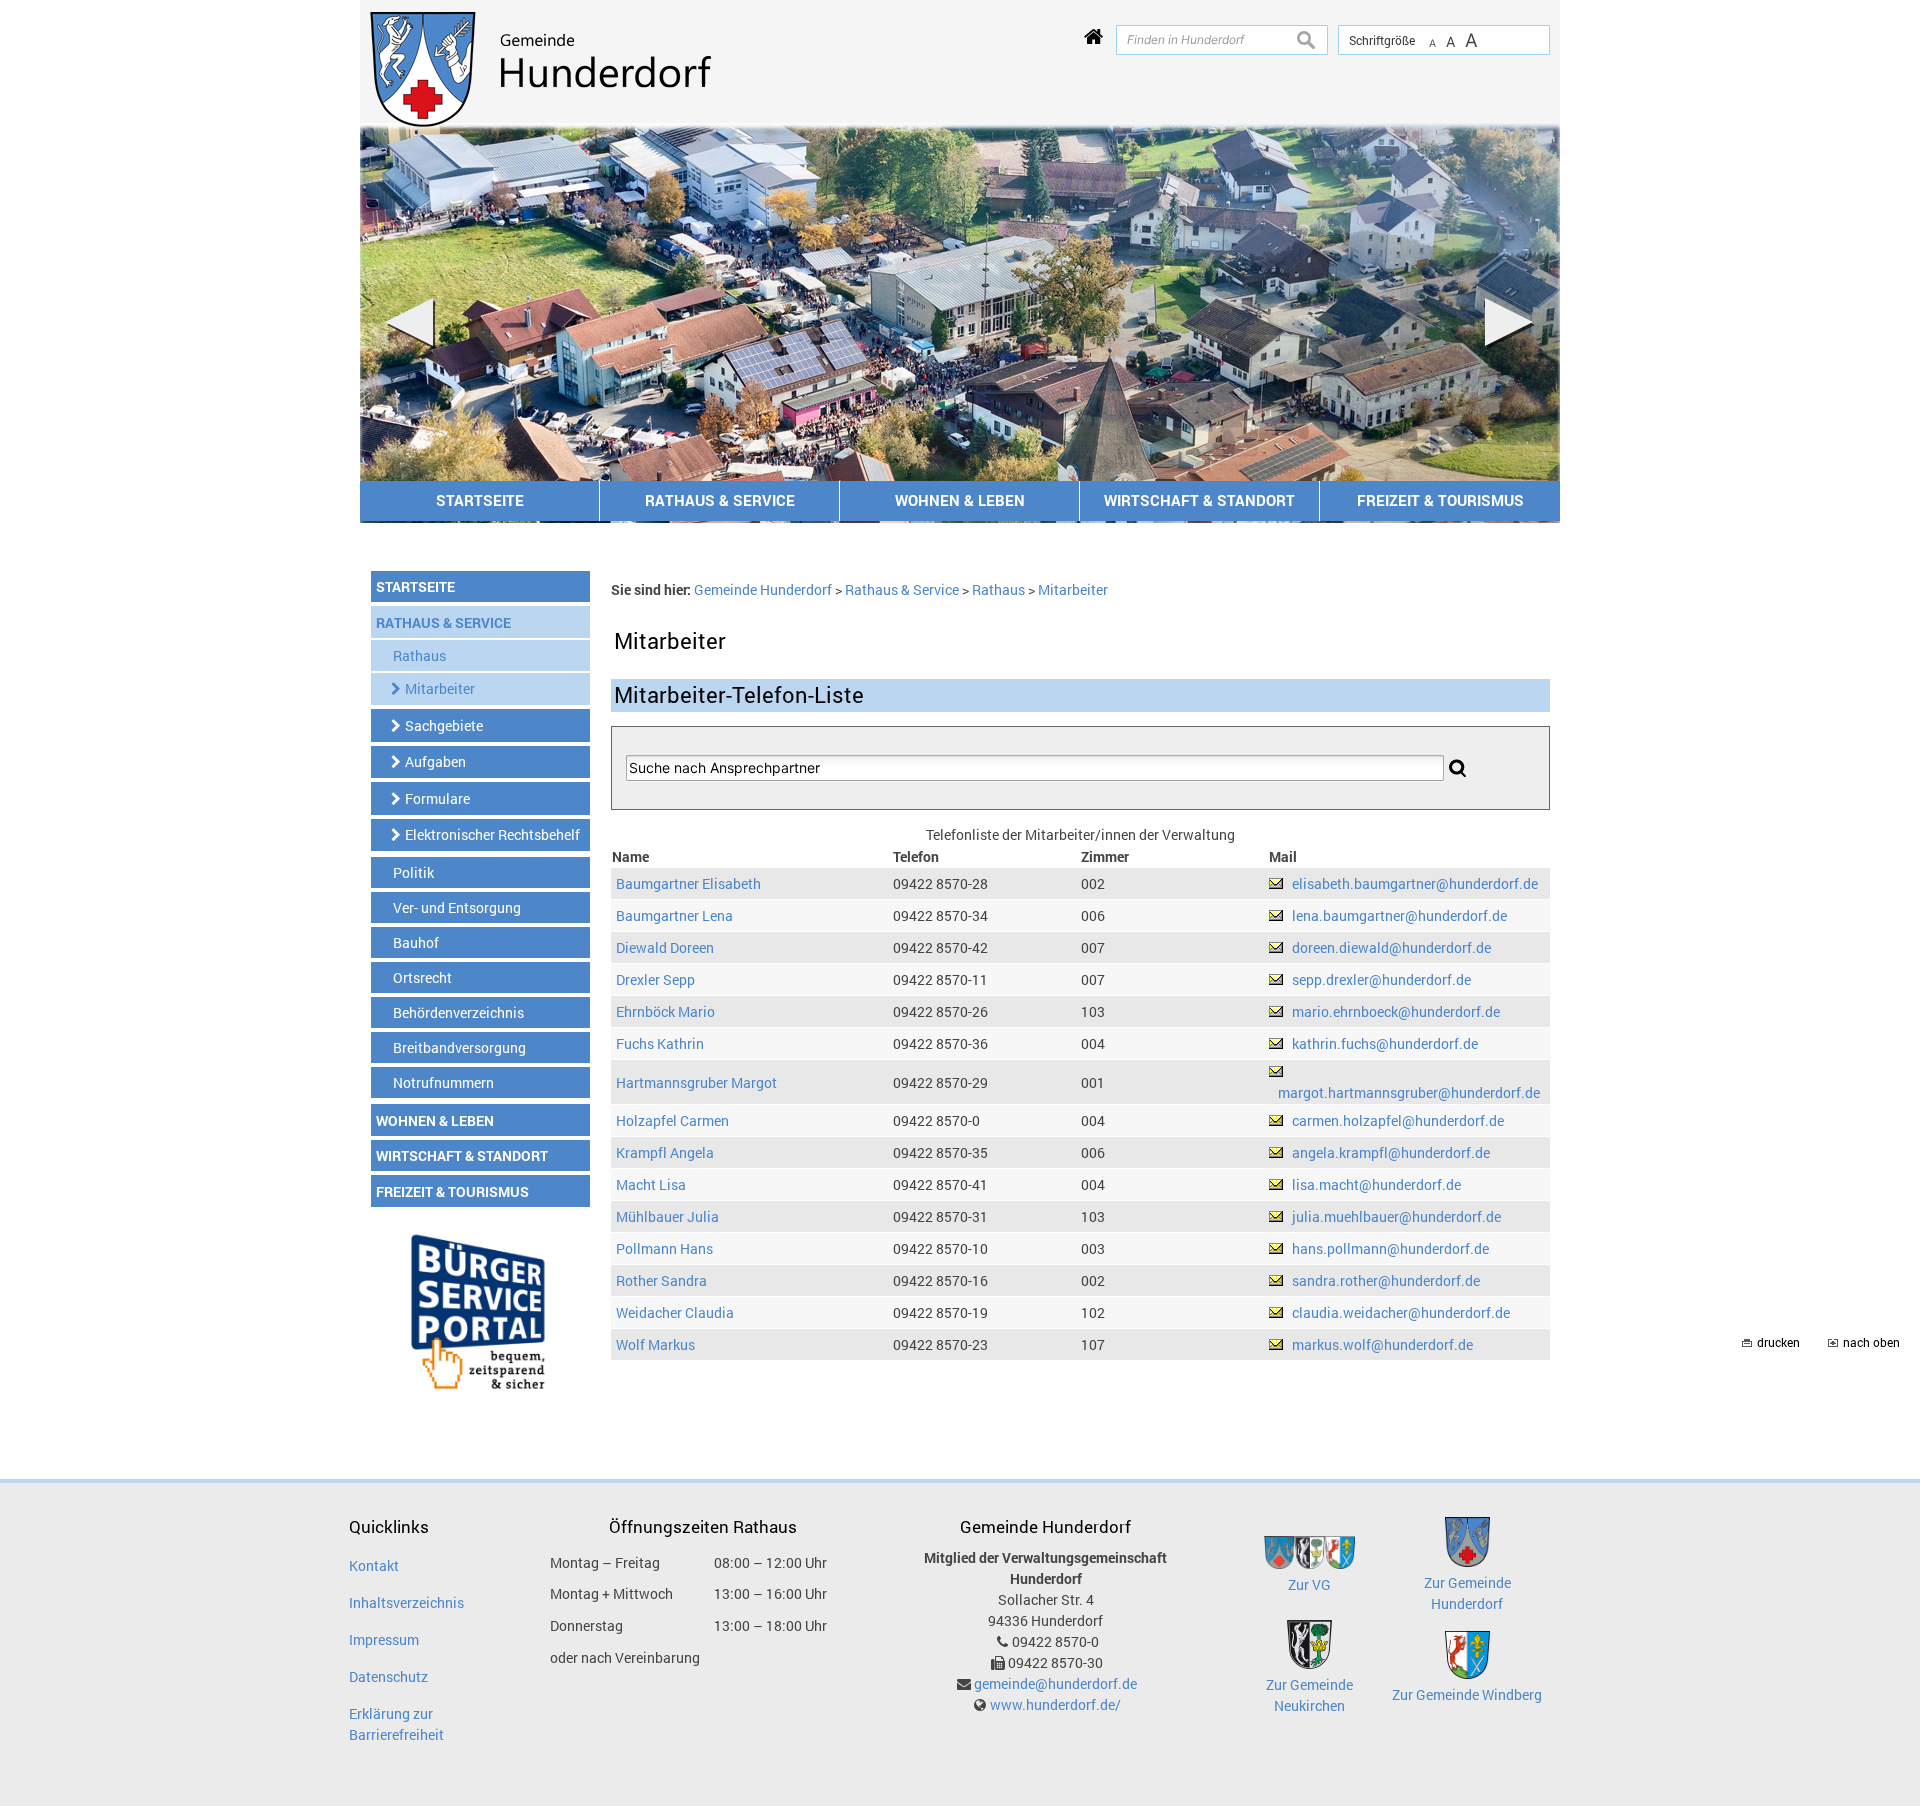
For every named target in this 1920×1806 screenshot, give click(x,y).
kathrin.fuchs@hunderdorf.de (1385, 1043)
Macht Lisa (651, 1184)
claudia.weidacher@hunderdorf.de (1401, 1312)
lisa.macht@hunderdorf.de (1376, 1184)
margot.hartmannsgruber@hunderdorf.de (1409, 1092)
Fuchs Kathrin (660, 1043)
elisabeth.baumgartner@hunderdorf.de (1415, 883)
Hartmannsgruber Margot (696, 1082)
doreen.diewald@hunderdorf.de (1391, 947)
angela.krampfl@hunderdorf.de (1391, 1152)
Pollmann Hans (664, 1248)
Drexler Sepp (655, 979)
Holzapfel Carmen (672, 1120)
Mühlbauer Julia (667, 1216)
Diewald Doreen (665, 947)
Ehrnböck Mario (665, 1011)
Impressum (384, 1639)
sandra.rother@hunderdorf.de (1386, 1280)
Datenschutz (388, 1676)
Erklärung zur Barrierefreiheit (396, 1724)
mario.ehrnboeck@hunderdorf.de (1396, 1011)
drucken (1778, 1342)
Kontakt (374, 1565)
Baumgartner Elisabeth (688, 883)
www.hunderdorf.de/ (1055, 1704)
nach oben (1871, 1342)
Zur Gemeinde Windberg (1467, 1694)
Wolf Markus (655, 1344)
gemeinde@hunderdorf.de (1055, 1683)
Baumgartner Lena (674, 915)
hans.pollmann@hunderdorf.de (1390, 1248)
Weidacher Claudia (675, 1312)
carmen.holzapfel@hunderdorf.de (1398, 1120)
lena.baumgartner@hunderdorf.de (1399, 915)
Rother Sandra (661, 1280)
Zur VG (1309, 1584)
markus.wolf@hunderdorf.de (1382, 1344)
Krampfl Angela (665, 1152)
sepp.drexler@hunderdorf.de (1381, 979)
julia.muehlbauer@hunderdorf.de (1396, 1216)
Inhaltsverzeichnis (406, 1602)
